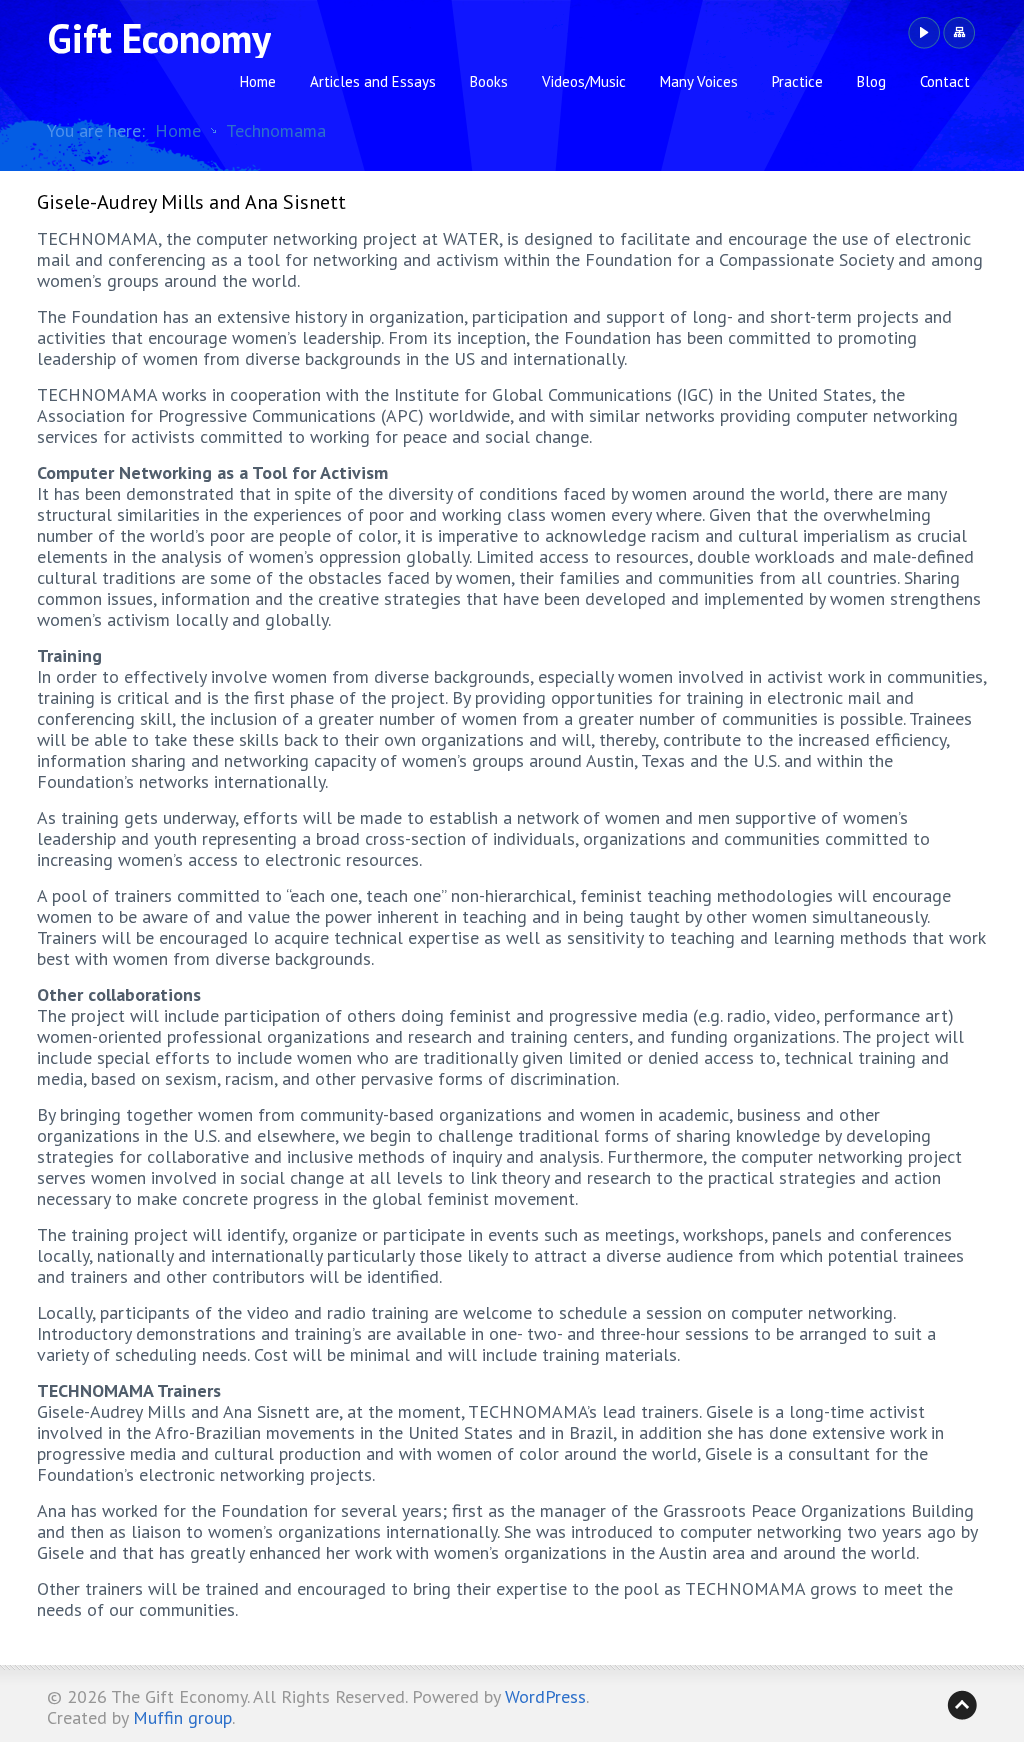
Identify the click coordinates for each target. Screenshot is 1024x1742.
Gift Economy (159, 38)
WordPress (545, 1696)
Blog (871, 81)
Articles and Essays (373, 81)
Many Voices (699, 81)
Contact (945, 81)
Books (489, 81)
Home (258, 81)
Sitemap (958, 33)
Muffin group (182, 1717)
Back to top (962, 1705)
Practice (797, 81)
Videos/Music (584, 81)
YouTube (923, 33)
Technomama (276, 130)
